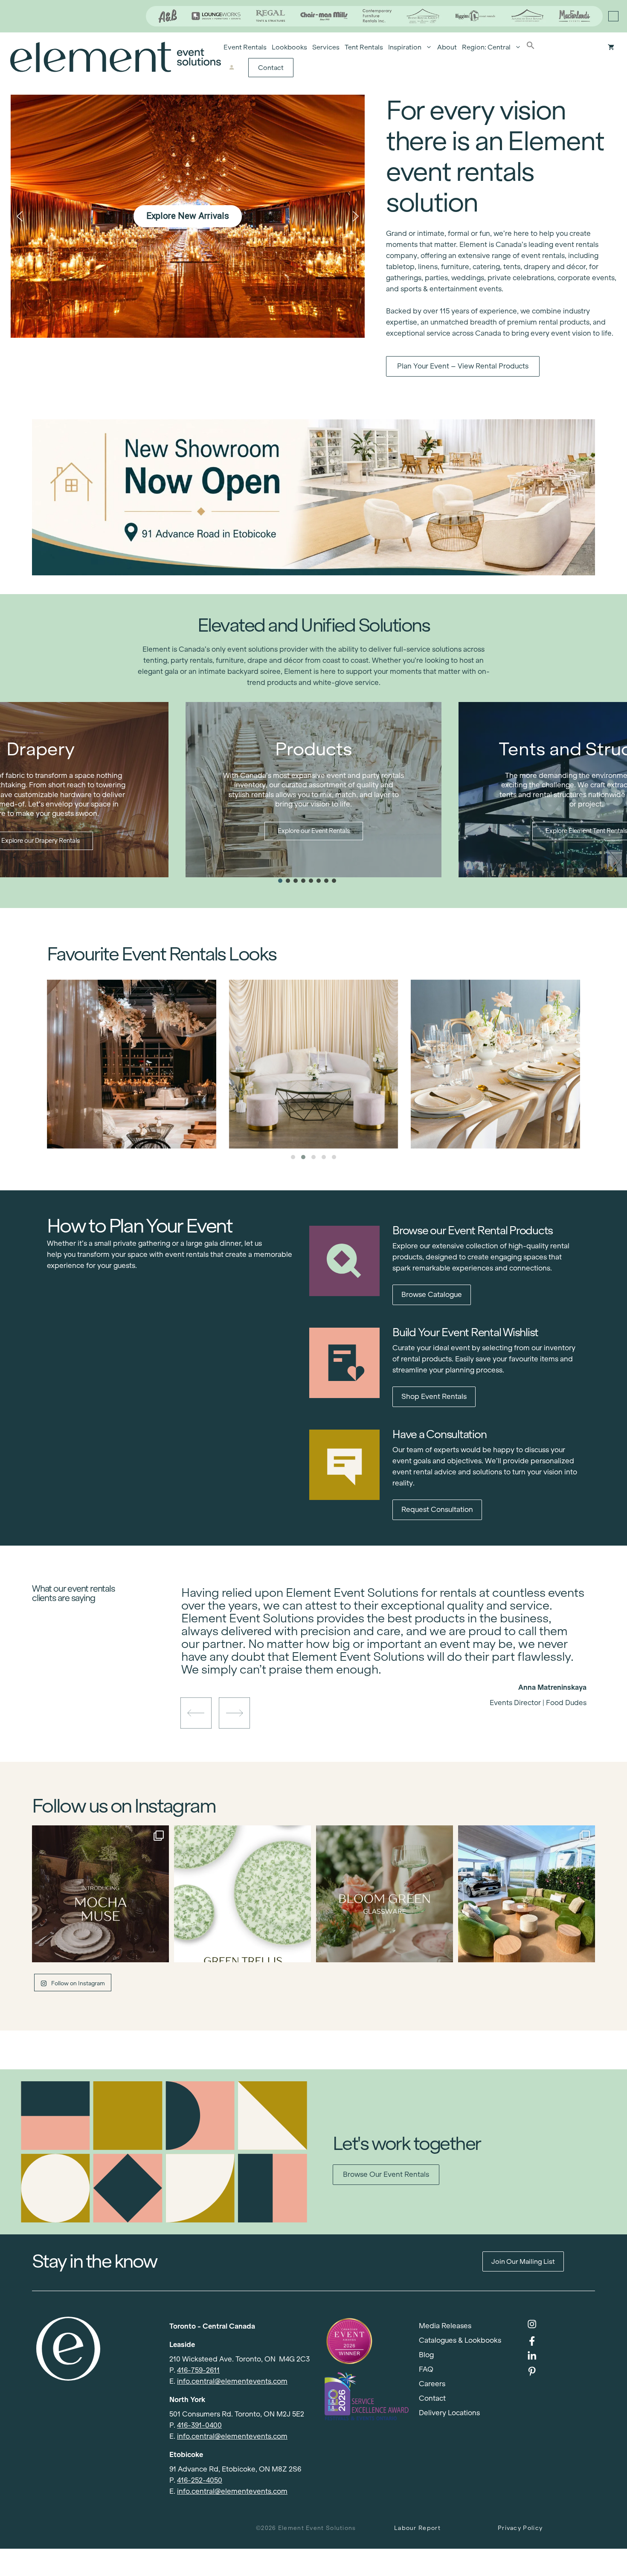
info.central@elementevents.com (232, 2381)
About (447, 47)
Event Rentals (245, 47)
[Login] (231, 68)
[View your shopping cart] (611, 47)
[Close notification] (613, 16)
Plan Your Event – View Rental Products (463, 366)
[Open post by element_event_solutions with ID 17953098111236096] (385, 1894)
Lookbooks (289, 47)
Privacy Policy (520, 2528)
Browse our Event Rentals (386, 2174)
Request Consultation (437, 1510)
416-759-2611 (198, 2370)
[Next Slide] (390, 1673)
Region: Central (486, 47)
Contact (271, 68)
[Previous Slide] (377, 1673)
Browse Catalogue (432, 1295)
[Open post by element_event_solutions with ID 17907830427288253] (242, 1894)
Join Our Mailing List (523, 2261)
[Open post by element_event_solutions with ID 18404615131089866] (100, 1894)
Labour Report (417, 2528)
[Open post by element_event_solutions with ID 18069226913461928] (527, 1894)
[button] (531, 47)
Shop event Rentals (434, 1397)
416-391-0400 (199, 2425)
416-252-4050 (200, 2480)
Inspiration (405, 47)
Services (326, 47)
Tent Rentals (364, 47)
